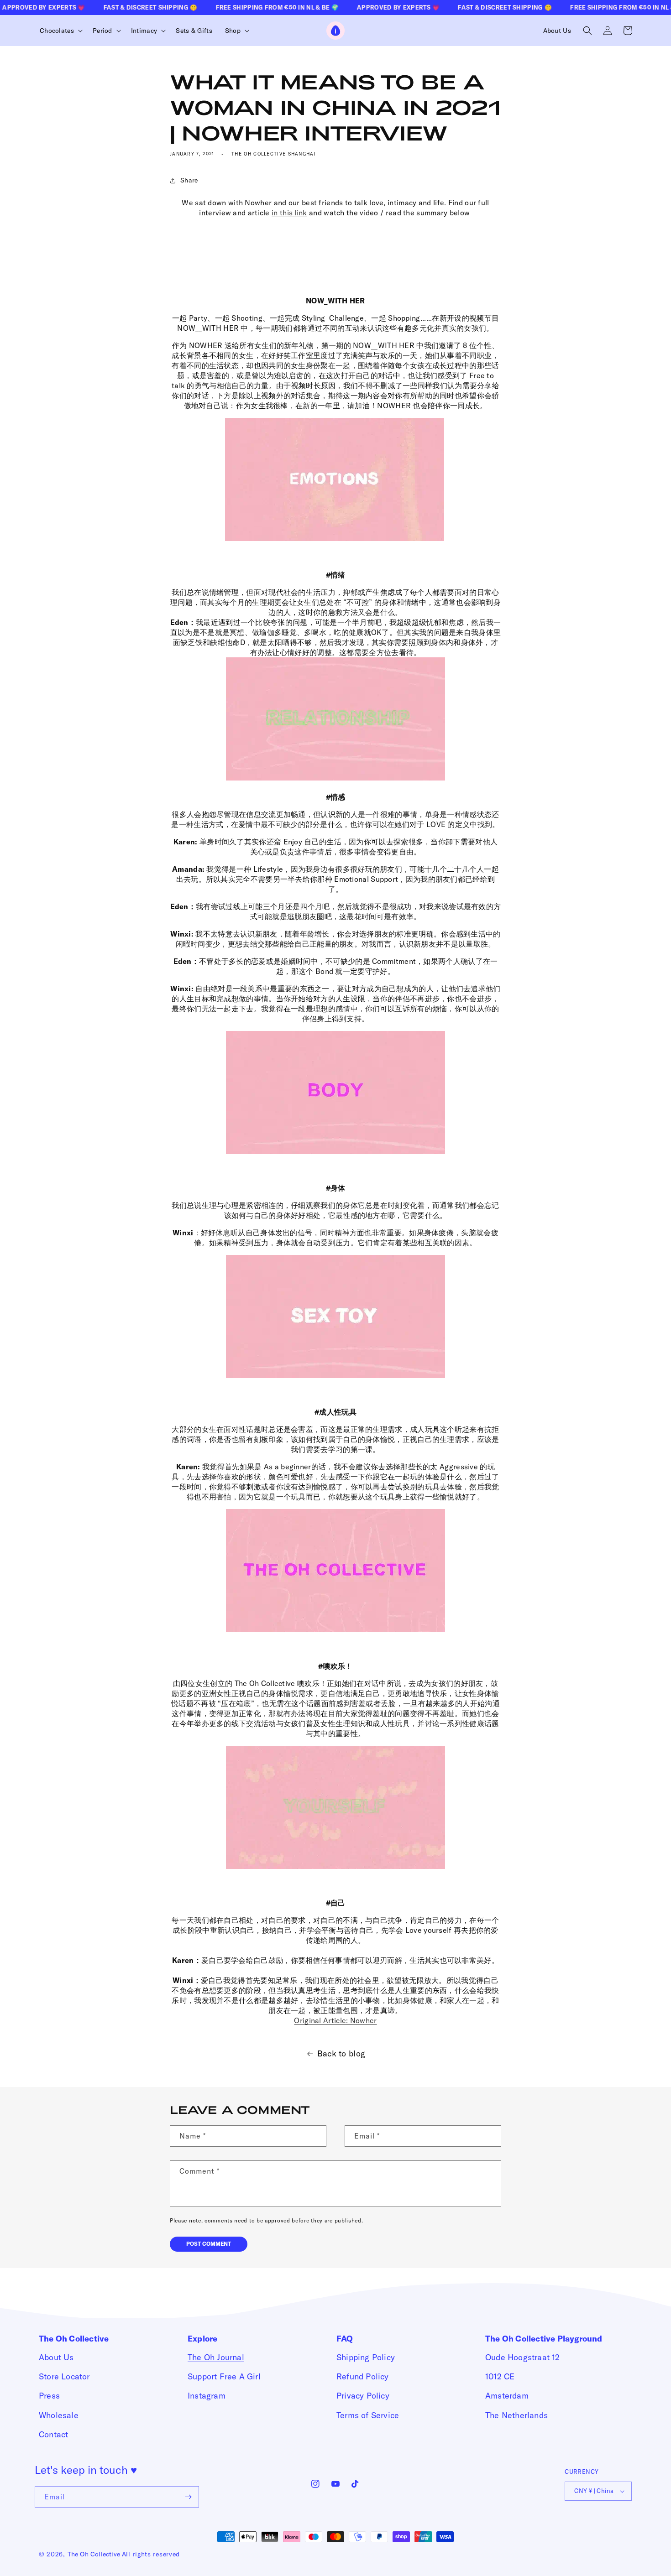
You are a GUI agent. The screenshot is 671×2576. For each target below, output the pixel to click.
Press (49, 2396)
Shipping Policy (366, 2357)
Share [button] (189, 180)
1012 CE (500, 2376)
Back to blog (341, 2053)
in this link (289, 213)
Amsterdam (507, 2396)
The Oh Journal (216, 2357)
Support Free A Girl (224, 2376)
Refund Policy (363, 2376)
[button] (60, 31)
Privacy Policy (363, 2396)
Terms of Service (368, 2415)
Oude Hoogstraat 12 (523, 2357)
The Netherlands (516, 2415)
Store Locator (64, 2376)
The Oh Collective (94, 2554)
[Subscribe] (189, 2497)
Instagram (207, 2396)
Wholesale (59, 2415)
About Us (56, 2357)
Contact (53, 2434)
